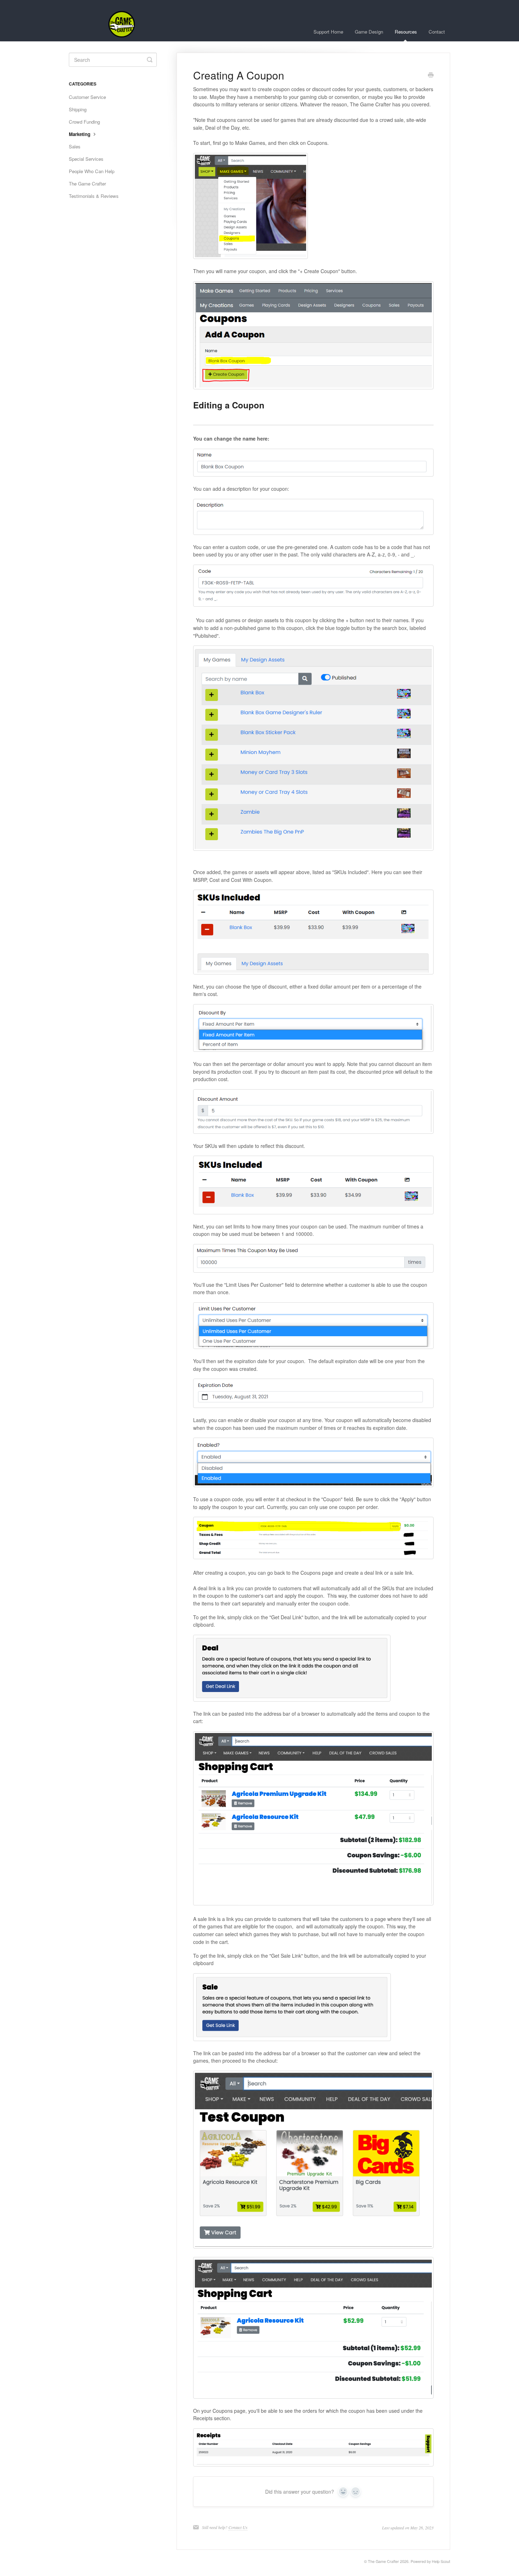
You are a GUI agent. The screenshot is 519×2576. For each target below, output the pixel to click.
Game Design (369, 32)
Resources (406, 32)
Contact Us (238, 2527)
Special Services (86, 159)
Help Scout (441, 2561)
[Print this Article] (431, 76)
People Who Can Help (92, 171)
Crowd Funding (84, 122)
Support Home (328, 32)
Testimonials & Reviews (94, 196)
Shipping (78, 109)
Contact (437, 32)
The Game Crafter (87, 184)
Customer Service (87, 97)
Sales (75, 146)
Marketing (80, 134)
